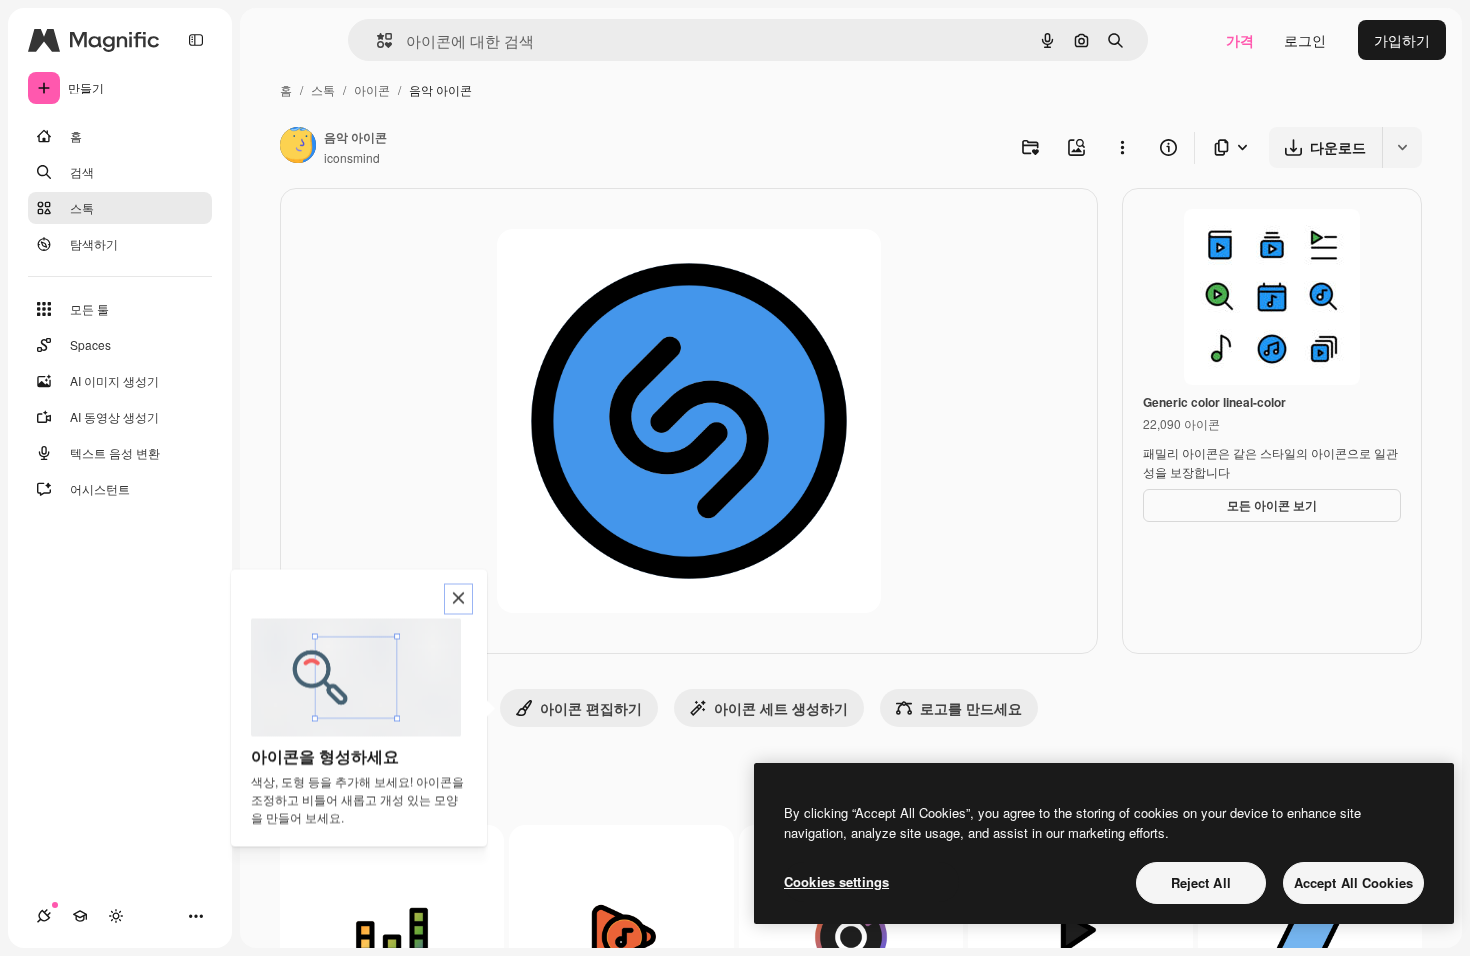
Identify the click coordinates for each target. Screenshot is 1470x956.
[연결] (44, 916)
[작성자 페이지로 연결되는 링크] (298, 147)
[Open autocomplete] (376, 40)
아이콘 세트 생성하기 (781, 708)
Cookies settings (836, 881)
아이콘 (372, 89)
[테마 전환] (116, 916)
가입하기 (1402, 40)
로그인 (1305, 40)
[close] (458, 599)
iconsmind (352, 157)
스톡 (323, 89)
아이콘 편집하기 (591, 708)
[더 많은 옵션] (1122, 147)
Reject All (1201, 882)
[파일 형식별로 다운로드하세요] (1232, 147)
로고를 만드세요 (971, 708)
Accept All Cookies (1353, 882)
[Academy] (80, 916)
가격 (1240, 40)
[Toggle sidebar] (196, 40)
